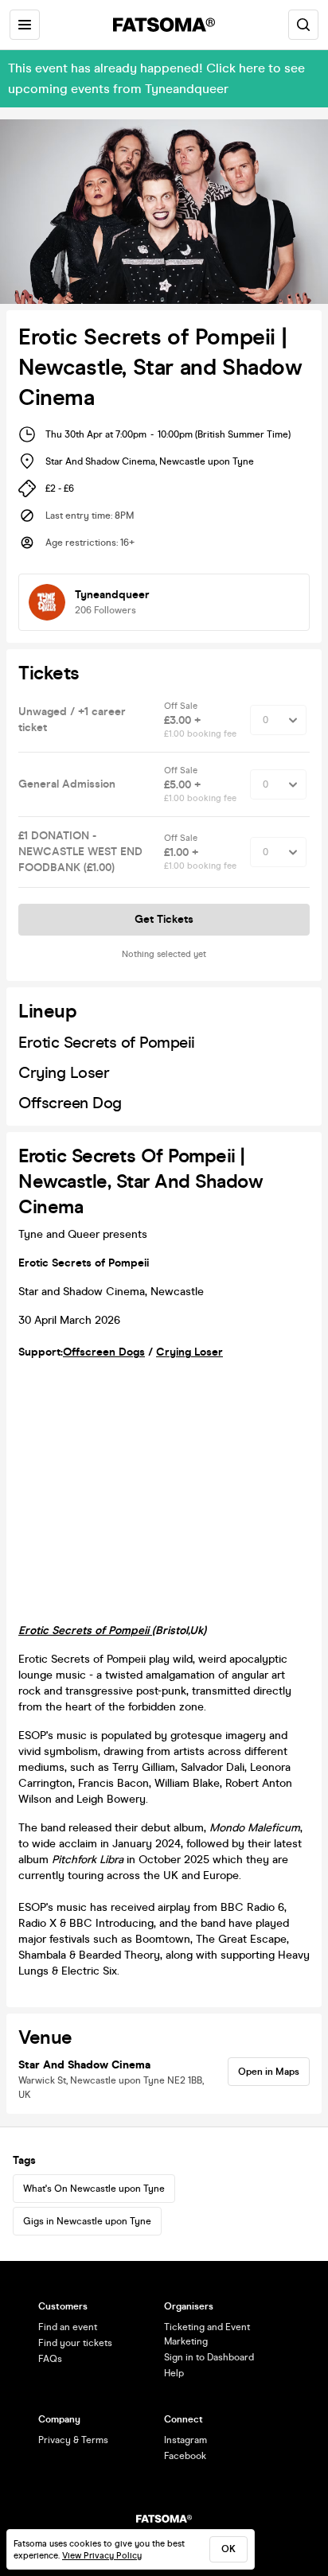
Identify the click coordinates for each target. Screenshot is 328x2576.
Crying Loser (189, 1352)
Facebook (185, 2456)
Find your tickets (75, 2343)
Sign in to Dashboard (209, 2357)
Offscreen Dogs (104, 1352)
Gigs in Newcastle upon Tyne (87, 2221)
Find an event (68, 2327)
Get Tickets (164, 919)
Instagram (185, 2440)
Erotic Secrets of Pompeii (85, 1630)
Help (174, 2373)
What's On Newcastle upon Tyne (94, 2189)
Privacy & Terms (73, 2440)
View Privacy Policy (102, 2556)
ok (228, 2549)
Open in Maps (269, 2072)
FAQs (50, 2359)
